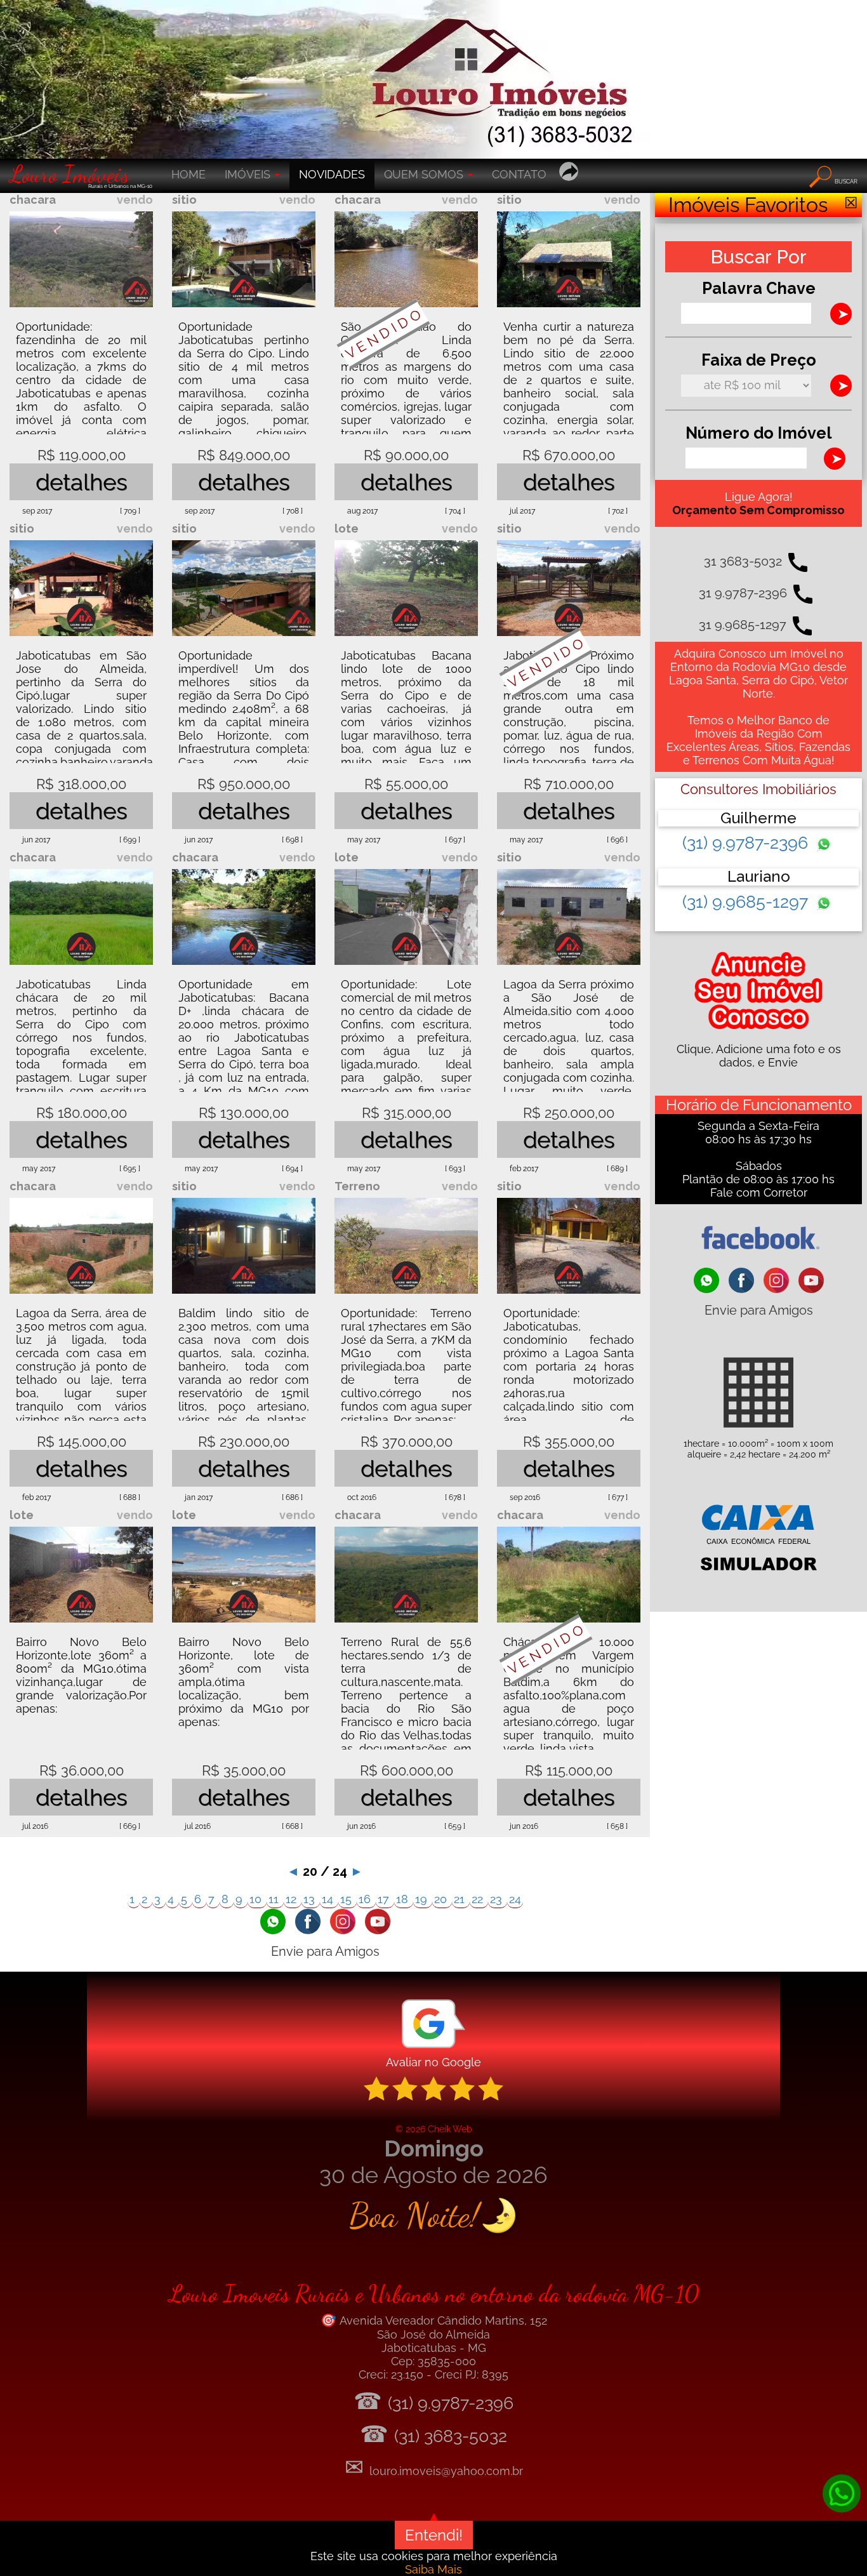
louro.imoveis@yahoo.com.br (446, 2471)
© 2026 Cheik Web (434, 2129)
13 (311, 1899)
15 (347, 1899)
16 (366, 1899)
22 (479, 1899)
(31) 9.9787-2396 (747, 843)
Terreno (357, 1186)
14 (329, 1899)
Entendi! (434, 2535)
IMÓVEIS (249, 174)
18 (404, 1899)
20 (442, 1899)
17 (385, 1899)
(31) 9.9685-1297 (747, 902)
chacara (33, 200)
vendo (135, 200)
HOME (189, 174)
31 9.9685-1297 (743, 625)
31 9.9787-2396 (743, 593)
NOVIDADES (332, 174)
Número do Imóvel (759, 433)
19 (423, 1899)
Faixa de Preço (759, 360)
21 (461, 1899)
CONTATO (519, 174)
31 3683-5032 (743, 561)
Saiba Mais (433, 2569)
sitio (184, 200)
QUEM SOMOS (425, 174)
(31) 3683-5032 (451, 2436)
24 (515, 1899)
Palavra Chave (759, 288)
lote (347, 528)
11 (275, 1899)
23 (498, 1899)
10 (257, 1899)
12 (293, 1899)
